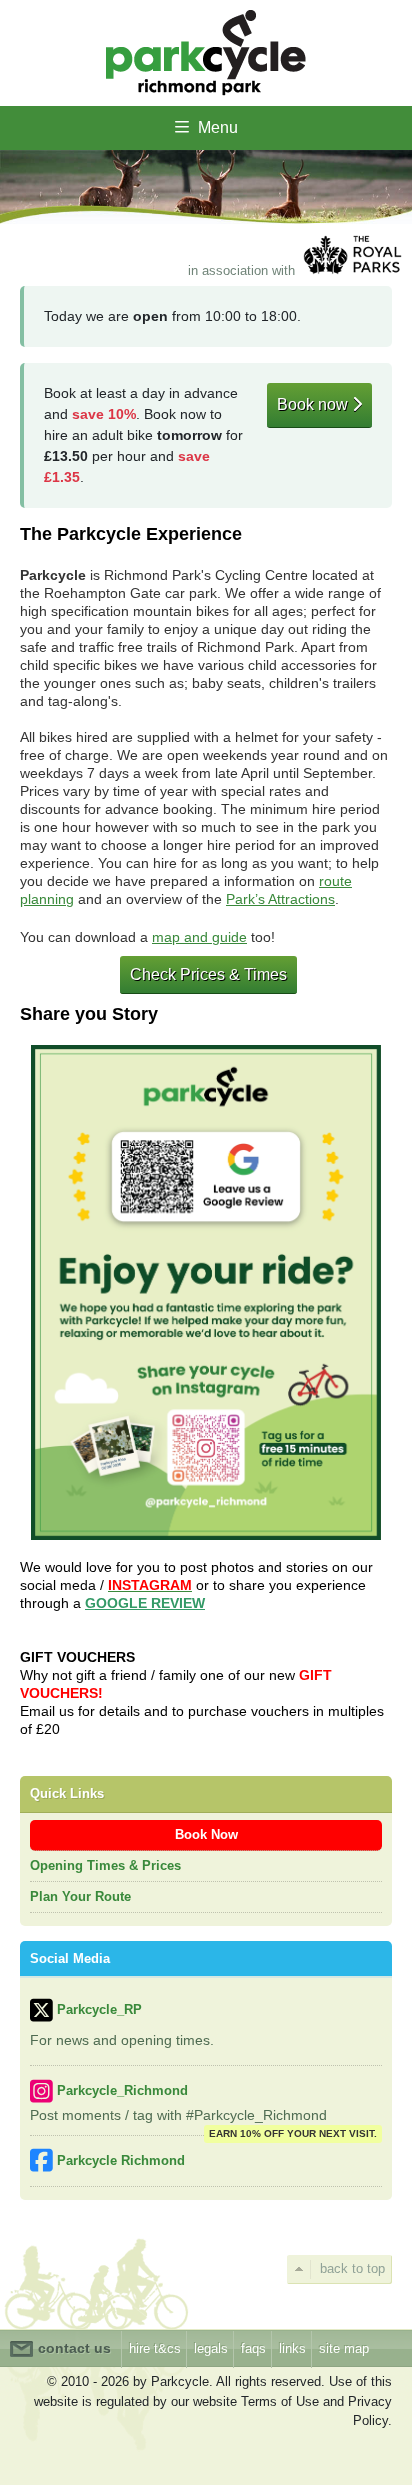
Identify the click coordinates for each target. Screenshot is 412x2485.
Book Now (206, 1834)
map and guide (199, 937)
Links (292, 2348)
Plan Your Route (80, 1896)
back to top (352, 2268)
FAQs (253, 2348)
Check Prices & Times (208, 974)
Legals (211, 2348)
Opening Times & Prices (105, 1865)
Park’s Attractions (280, 899)
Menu (216, 127)
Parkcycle (206, 53)
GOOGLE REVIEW (145, 1603)
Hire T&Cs (155, 2348)
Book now (314, 404)
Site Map (344, 2348)
